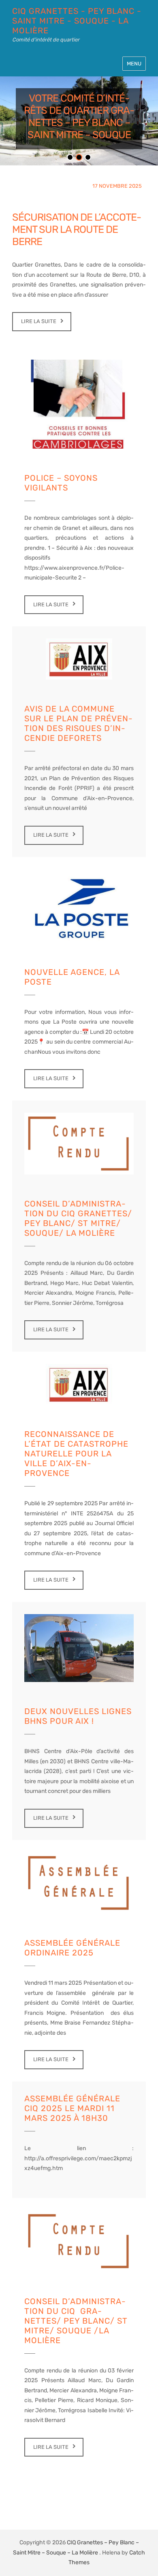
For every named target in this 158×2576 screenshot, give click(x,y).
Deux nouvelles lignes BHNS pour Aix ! (78, 1716)
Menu (134, 64)
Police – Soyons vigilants (61, 483)
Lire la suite (39, 321)
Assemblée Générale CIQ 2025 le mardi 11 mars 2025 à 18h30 (72, 2108)
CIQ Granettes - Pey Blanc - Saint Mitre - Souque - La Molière (77, 21)
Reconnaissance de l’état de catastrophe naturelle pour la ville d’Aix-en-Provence (76, 1454)
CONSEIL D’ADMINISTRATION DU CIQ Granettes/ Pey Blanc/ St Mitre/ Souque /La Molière (76, 2321)
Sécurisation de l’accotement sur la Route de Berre (77, 229)
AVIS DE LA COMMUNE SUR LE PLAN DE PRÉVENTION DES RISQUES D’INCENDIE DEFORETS (78, 723)
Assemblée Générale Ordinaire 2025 (72, 1948)
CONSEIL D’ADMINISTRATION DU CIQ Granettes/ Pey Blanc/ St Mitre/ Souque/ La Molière (78, 1218)
